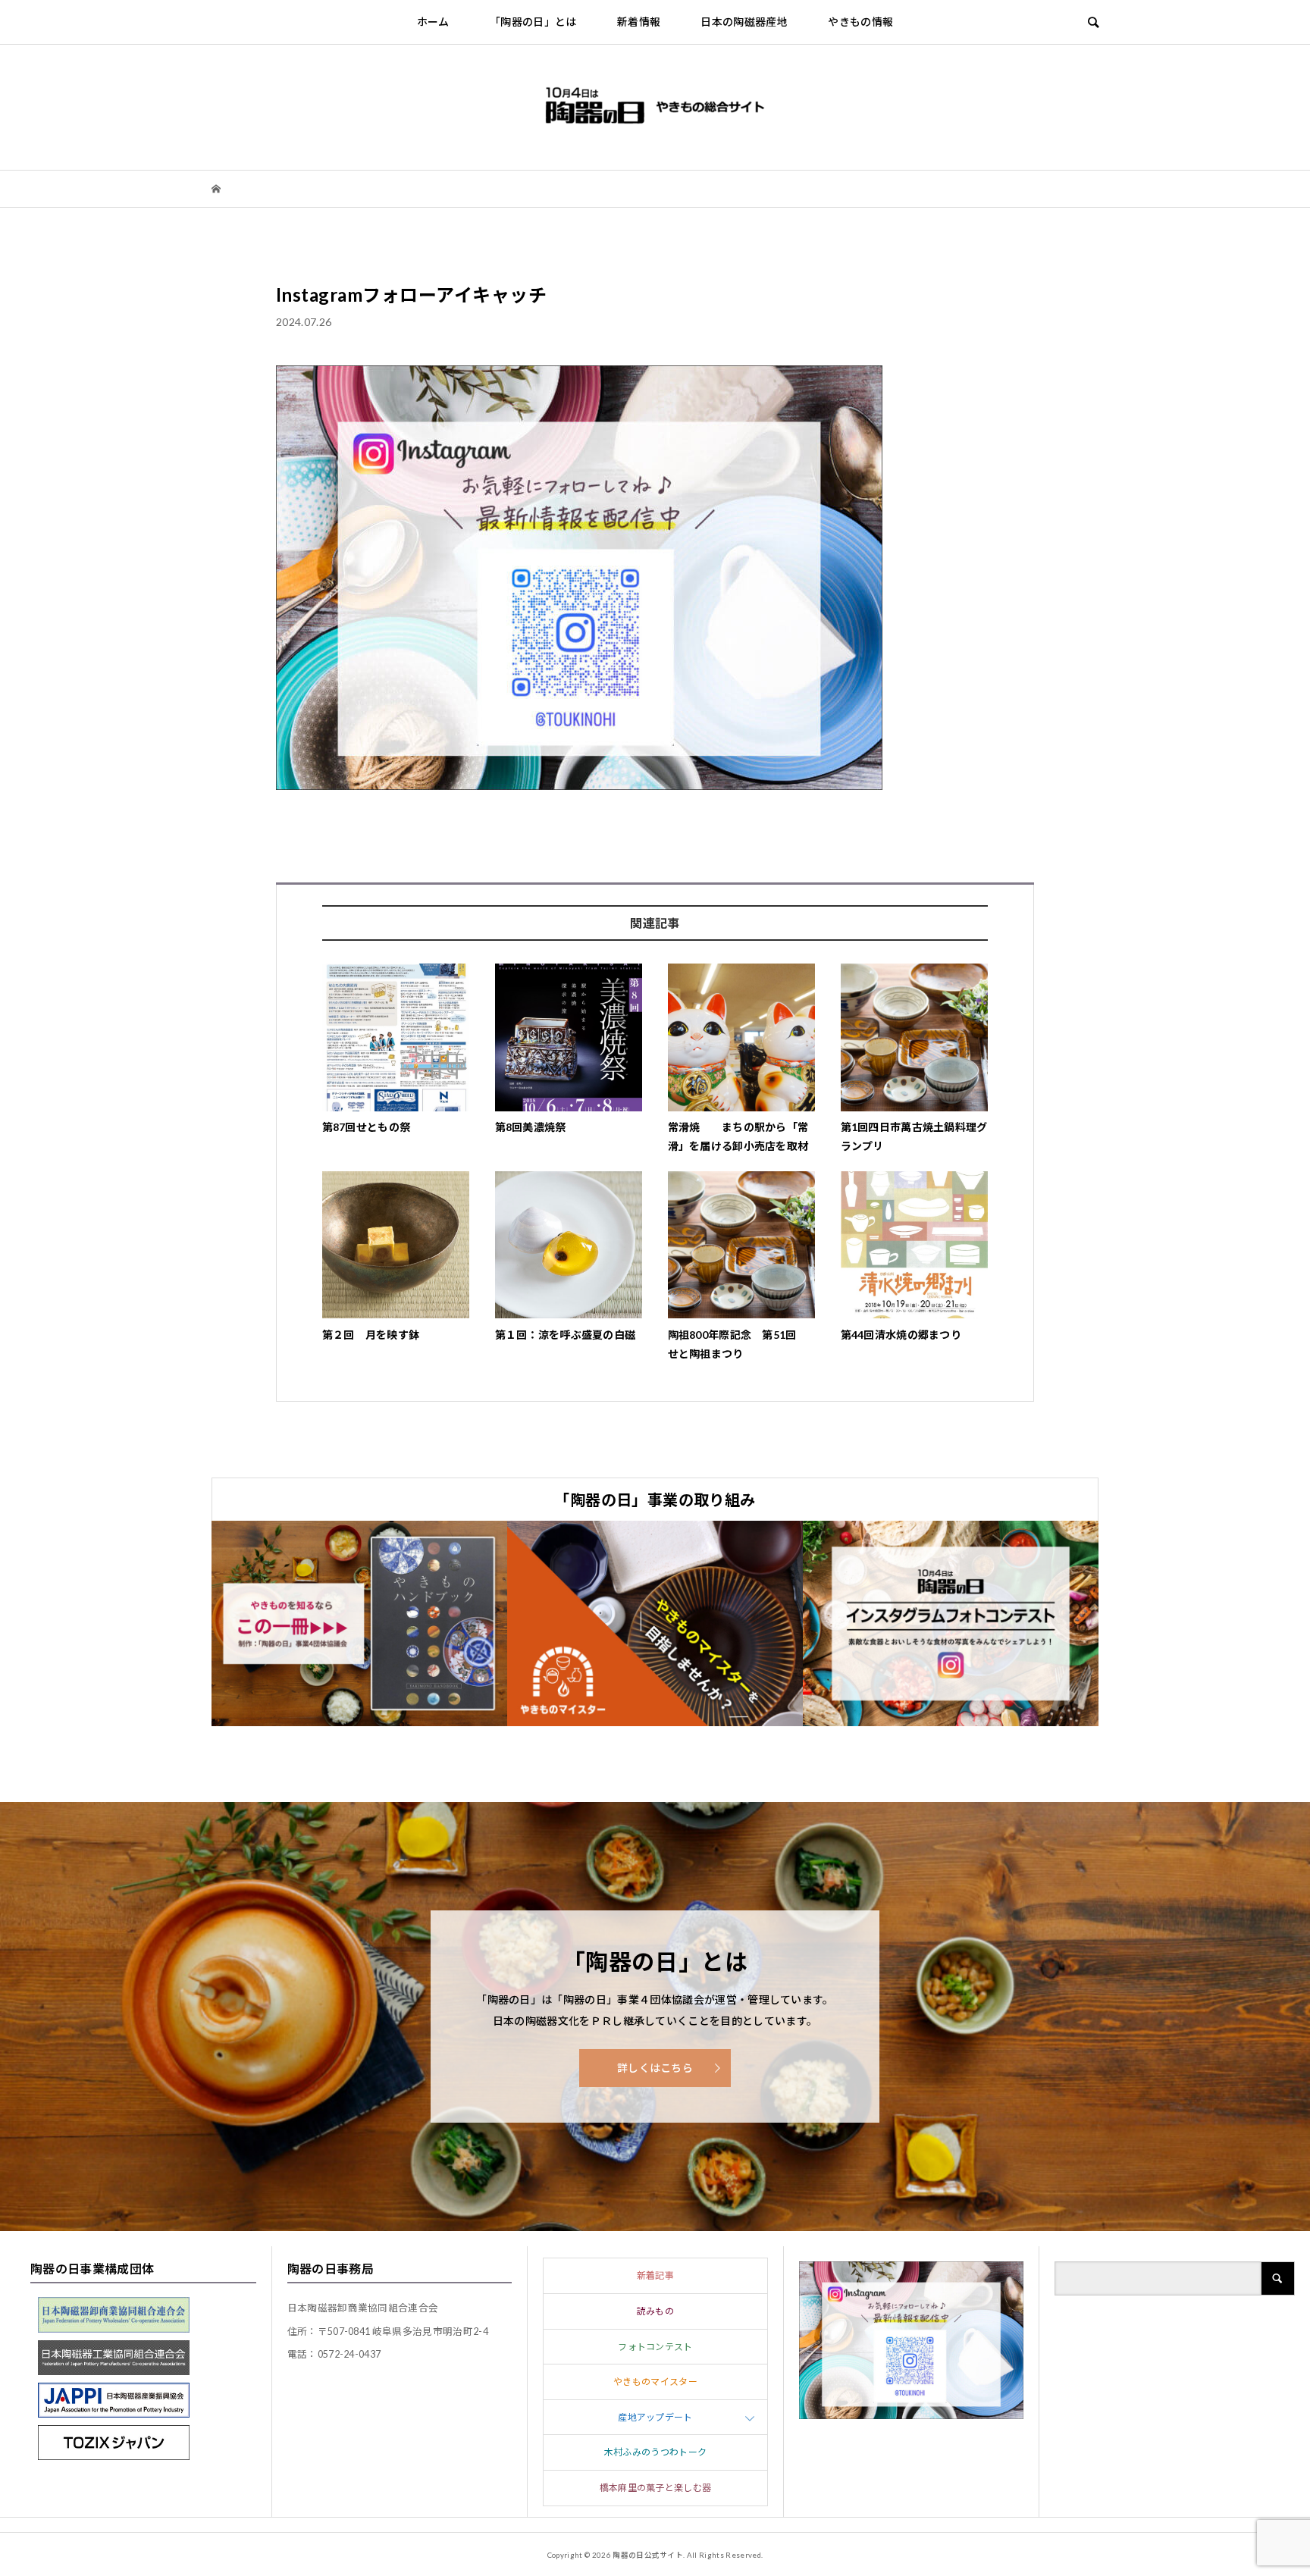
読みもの (655, 2311)
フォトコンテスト (655, 2347)
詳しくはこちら (655, 2068)
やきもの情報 (860, 22)
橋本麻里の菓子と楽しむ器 (656, 2488)
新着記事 (655, 2275)
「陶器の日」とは (533, 22)
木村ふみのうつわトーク (656, 2452)
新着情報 (639, 22)
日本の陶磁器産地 (744, 22)
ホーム (433, 22)
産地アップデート (655, 2417)
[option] (359, 1623)
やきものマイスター (655, 2382)
